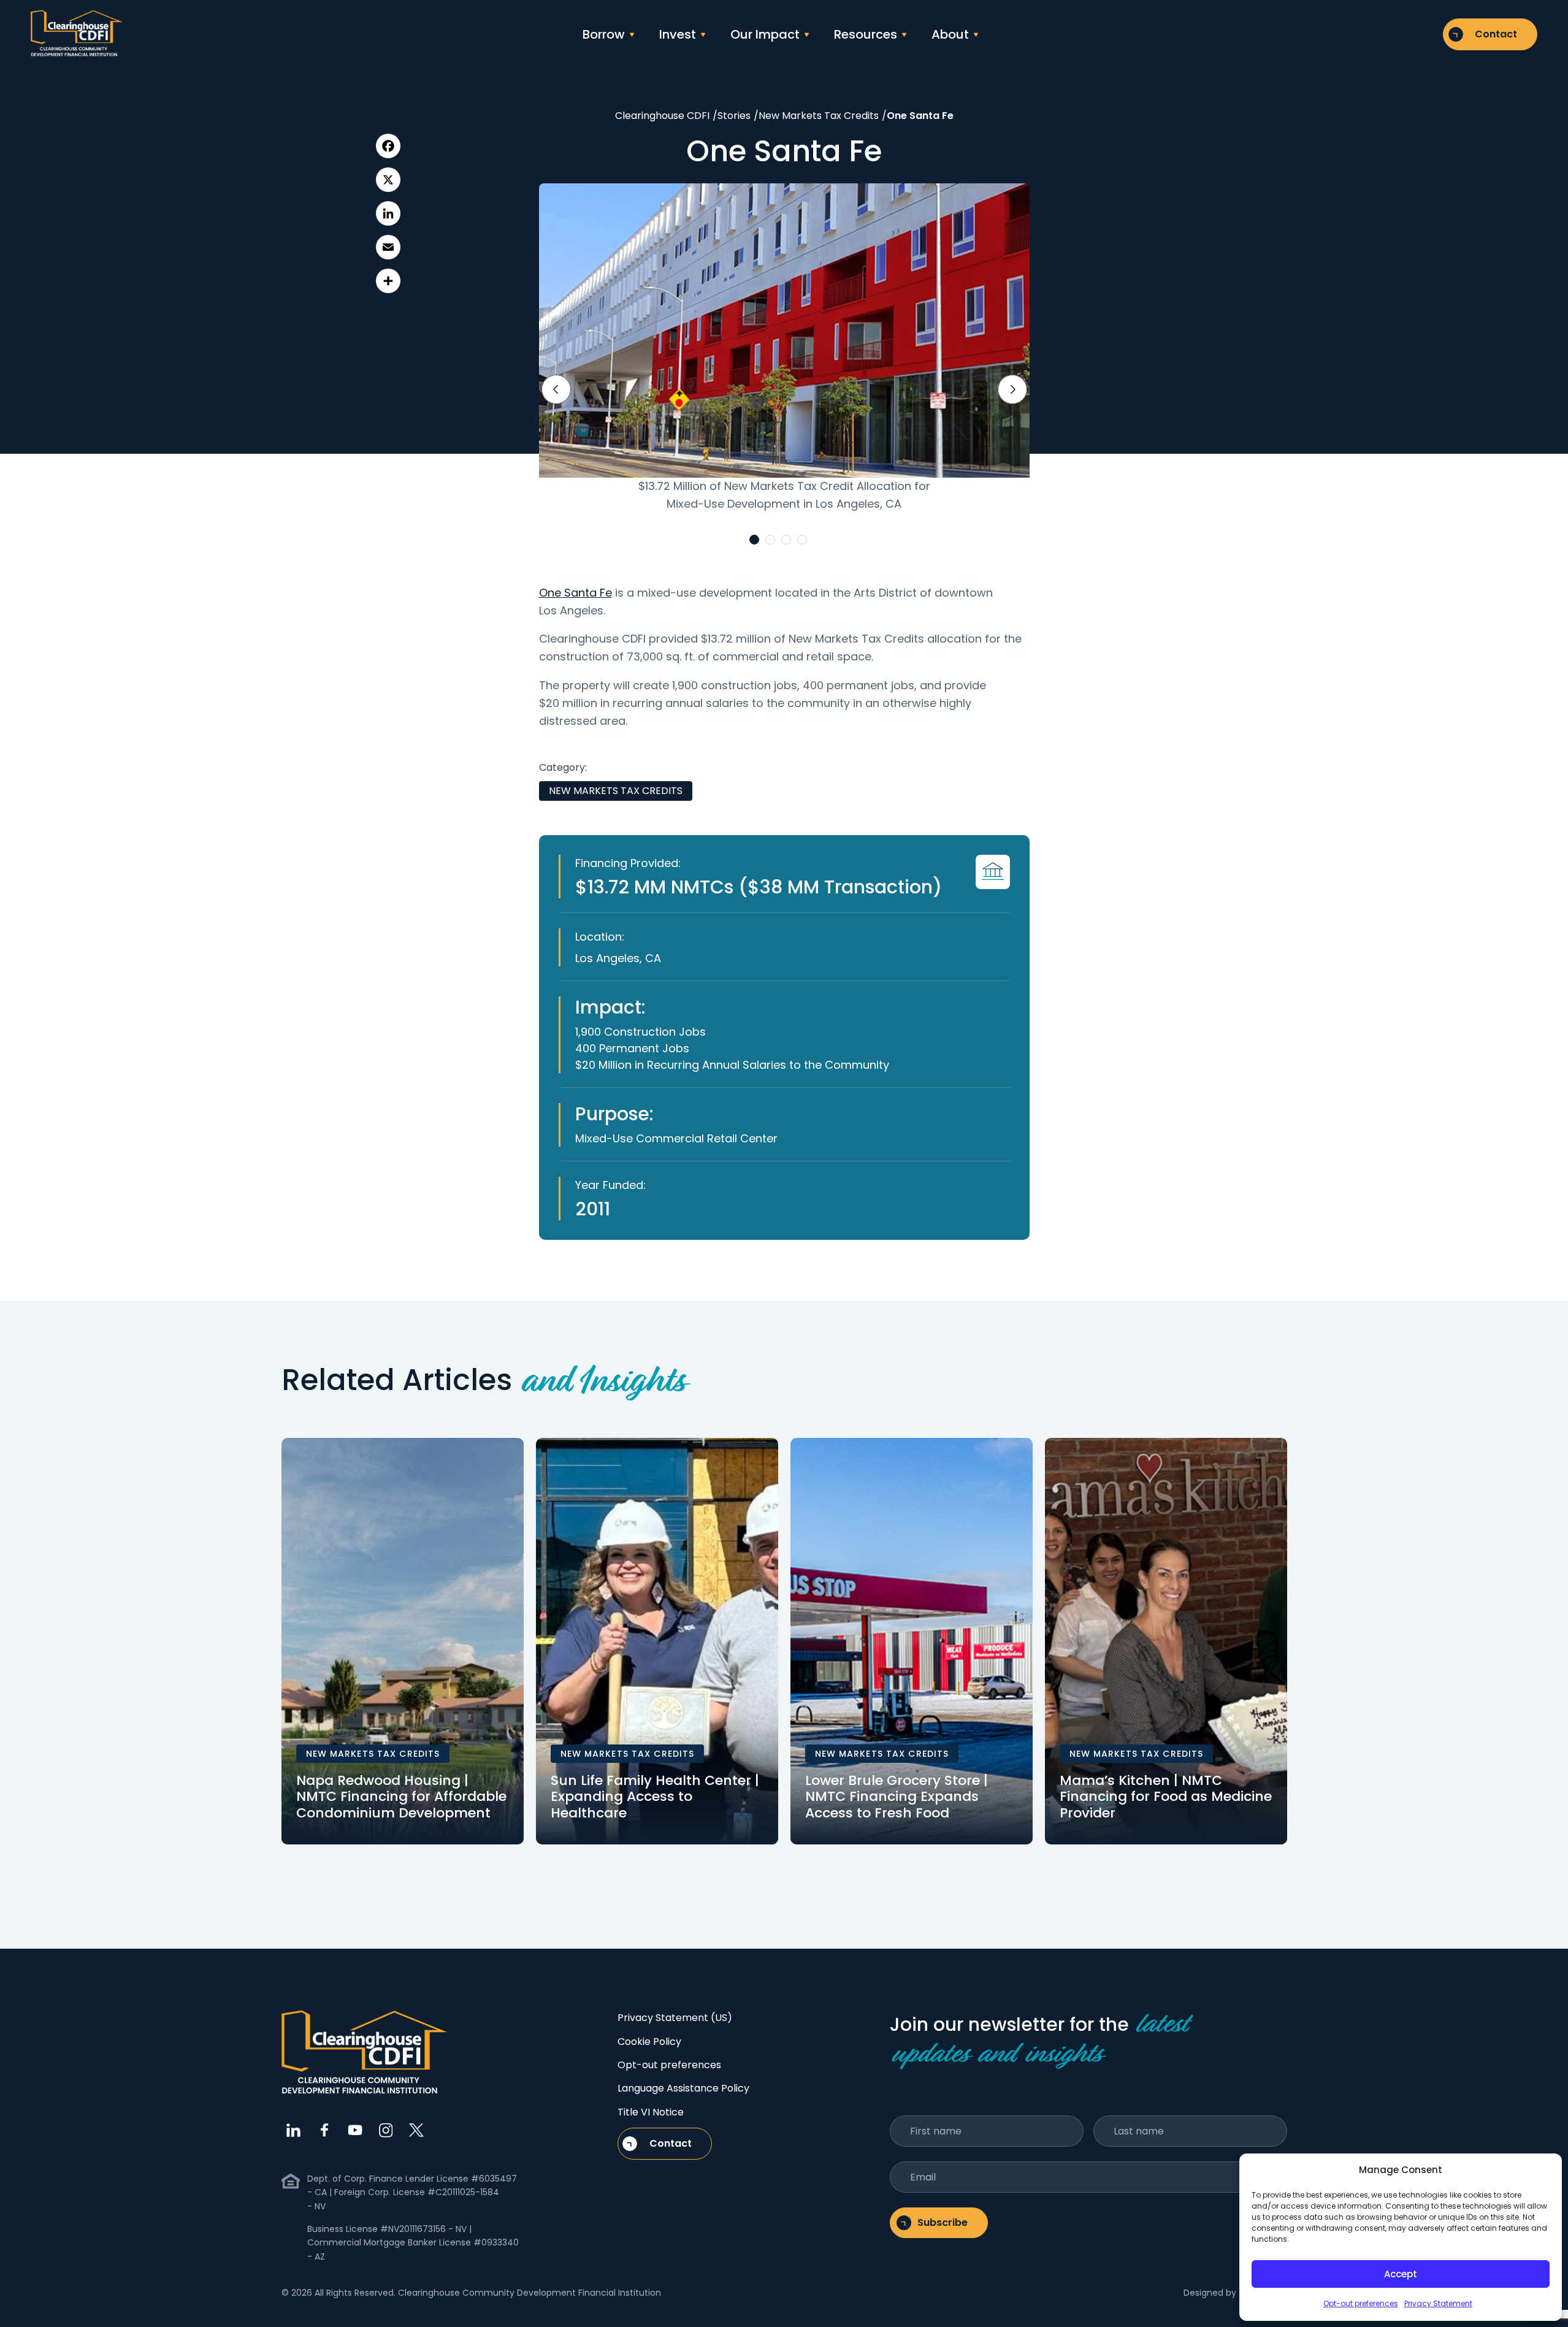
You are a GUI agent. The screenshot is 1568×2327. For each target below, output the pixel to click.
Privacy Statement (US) (675, 2018)
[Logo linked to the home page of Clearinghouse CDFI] (77, 34)
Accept (1401, 2274)
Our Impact (765, 34)
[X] (388, 180)
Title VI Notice (651, 2112)
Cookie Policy (649, 2042)
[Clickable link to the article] (403, 1641)
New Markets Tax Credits (616, 791)
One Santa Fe (576, 593)
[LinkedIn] (388, 213)
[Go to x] (416, 2130)
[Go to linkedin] (294, 2130)
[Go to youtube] (355, 2130)
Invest (678, 34)
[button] (754, 540)
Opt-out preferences (1361, 2303)
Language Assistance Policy (683, 2088)
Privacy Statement (1438, 2303)
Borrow (604, 34)
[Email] (388, 247)
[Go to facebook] (324, 2130)
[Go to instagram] (386, 2130)
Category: (563, 767)
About (950, 34)
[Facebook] (388, 146)
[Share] (388, 281)
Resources (866, 34)
